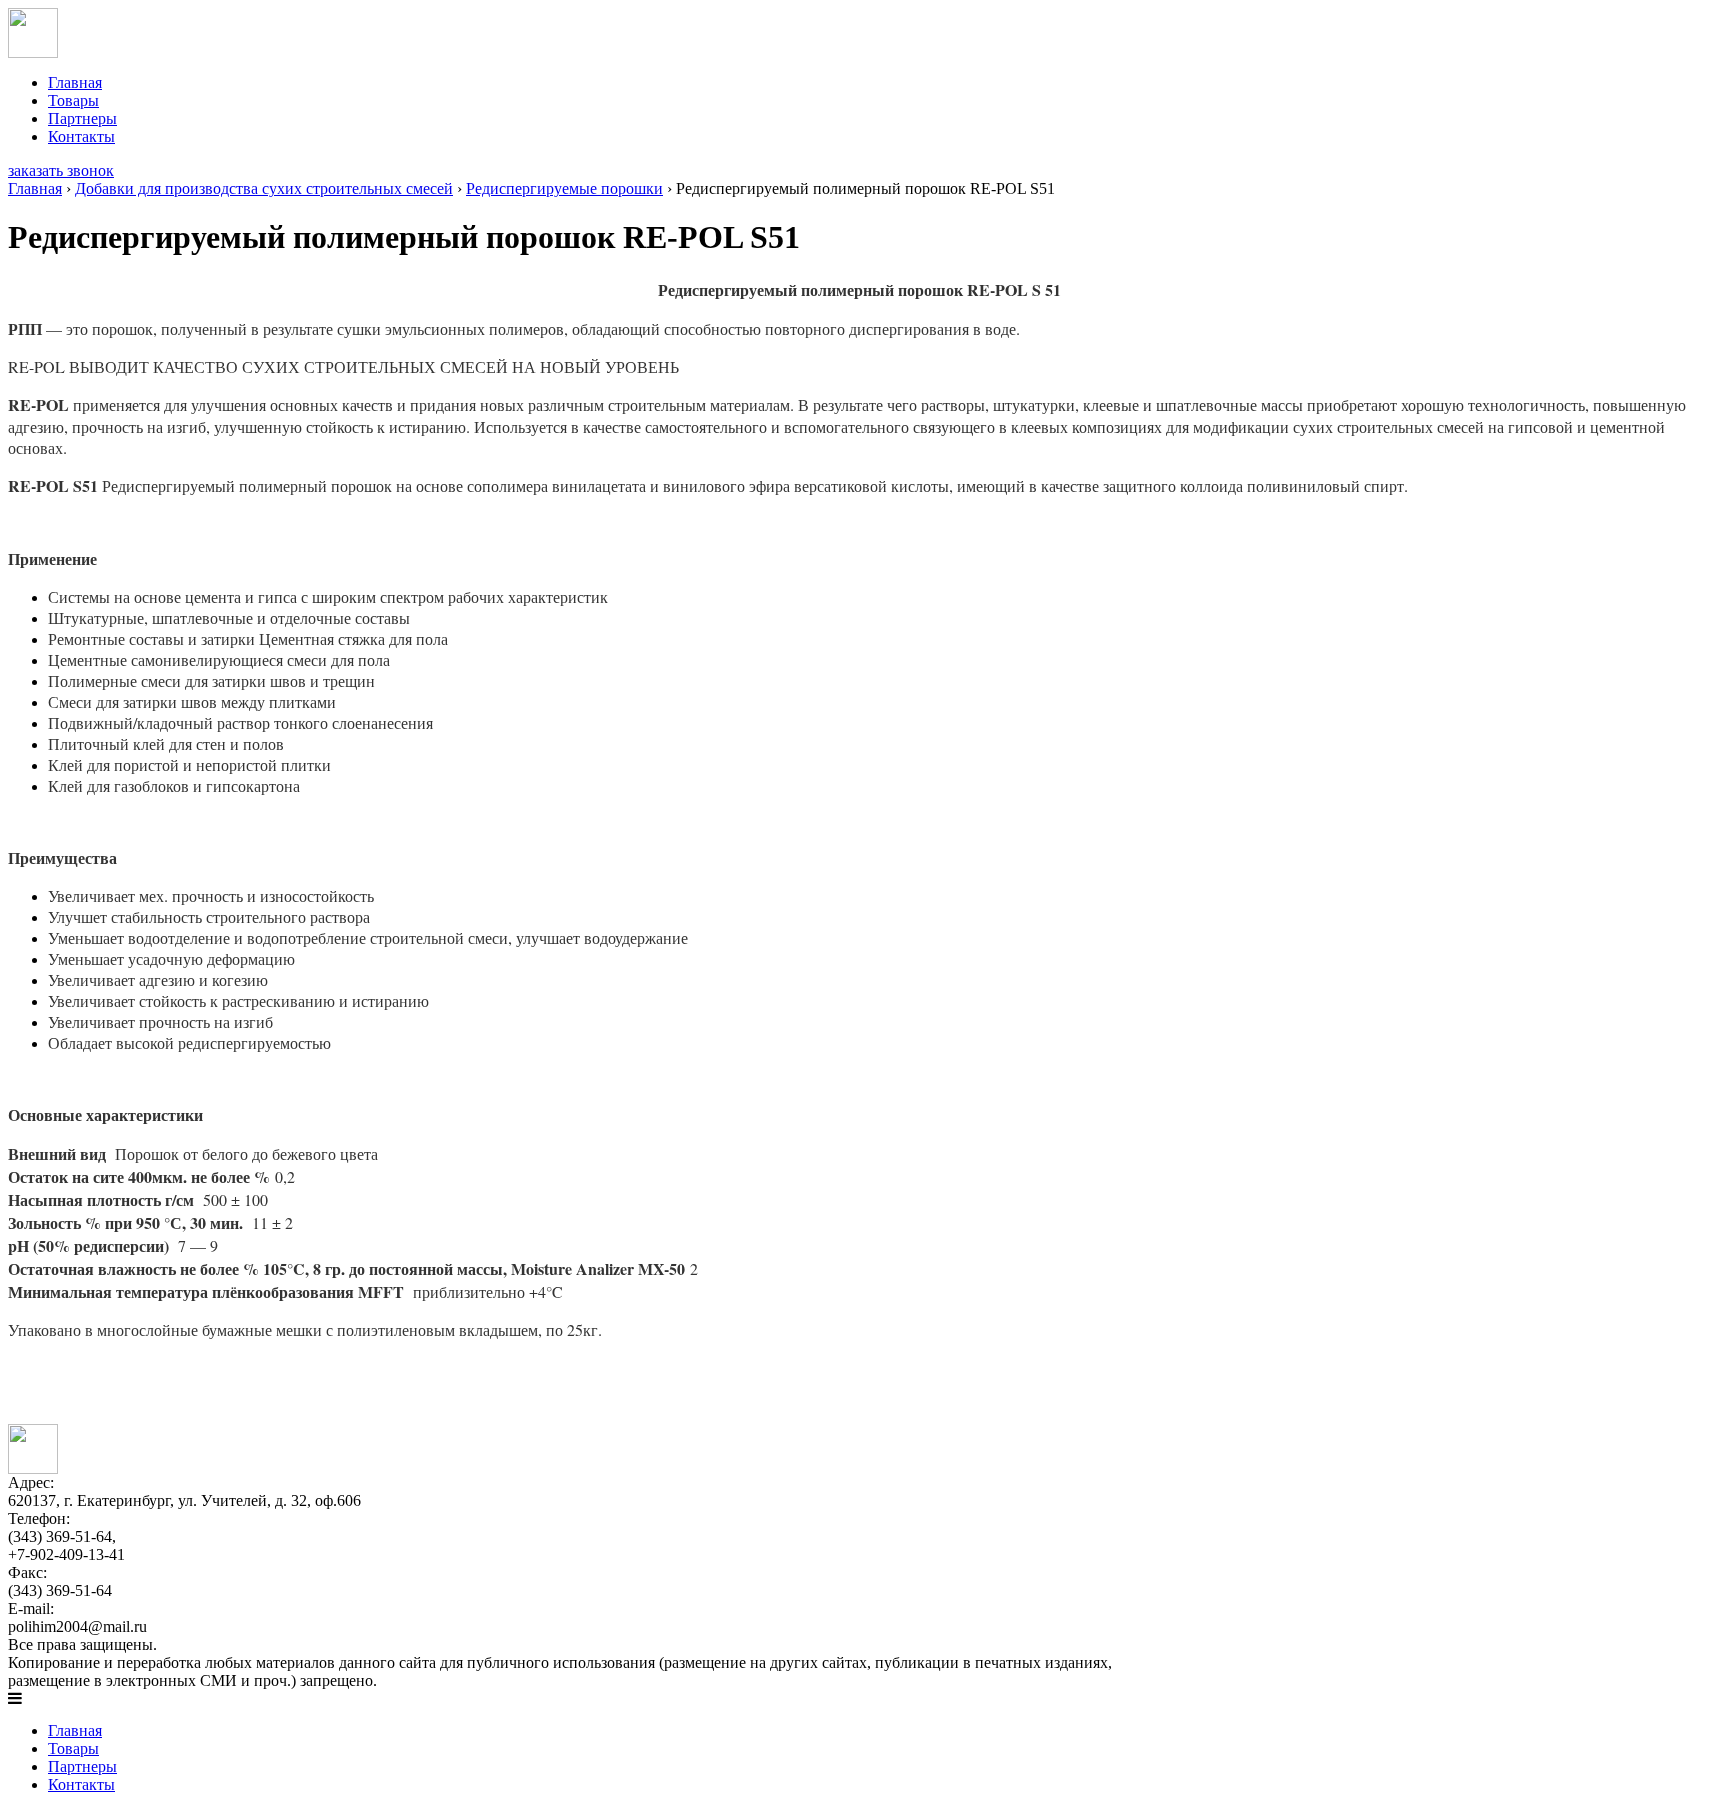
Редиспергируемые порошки (564, 188)
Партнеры (82, 118)
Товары (73, 100)
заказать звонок (61, 170)
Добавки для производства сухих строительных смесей (264, 188)
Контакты (81, 136)
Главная (75, 82)
